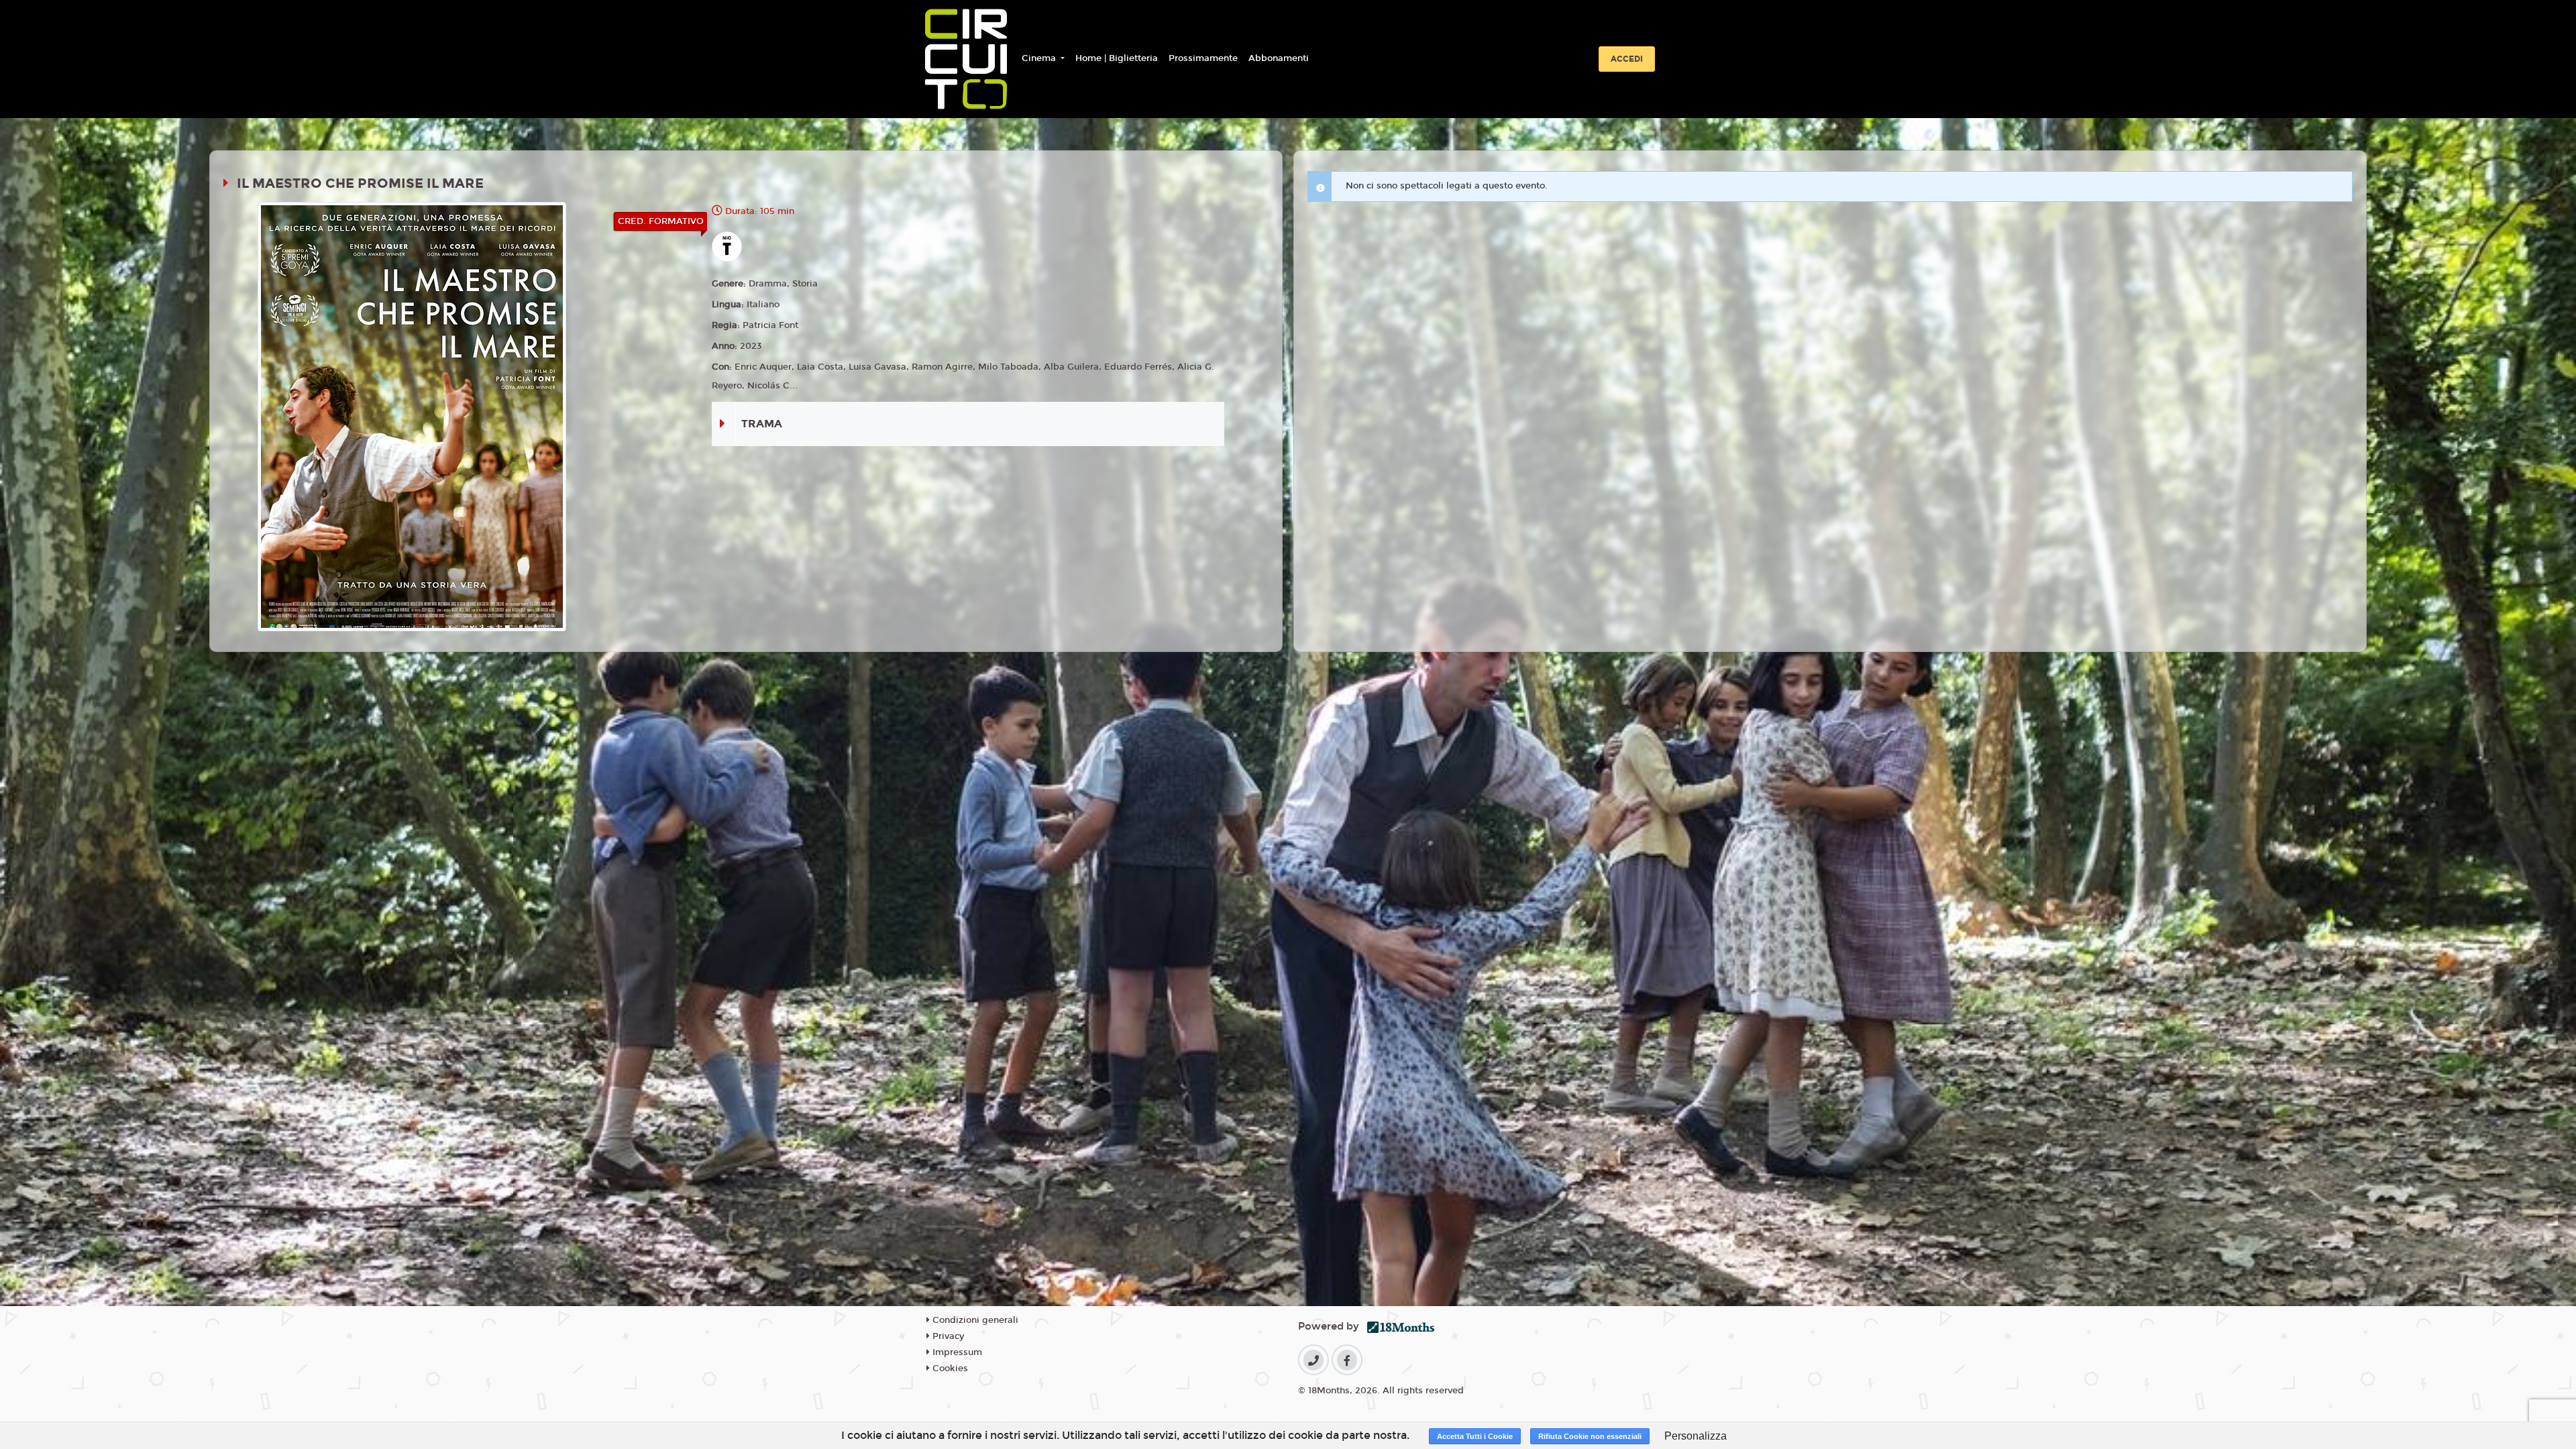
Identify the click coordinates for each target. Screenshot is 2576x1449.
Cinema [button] (1040, 58)
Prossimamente (1203, 58)
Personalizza (1696, 1436)
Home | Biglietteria (1117, 58)
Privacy (947, 1336)
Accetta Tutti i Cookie (1475, 1436)
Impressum (956, 1352)
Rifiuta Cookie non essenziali (1590, 1436)
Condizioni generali (974, 1320)
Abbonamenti (1279, 58)
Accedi (1627, 59)
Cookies (949, 1368)
